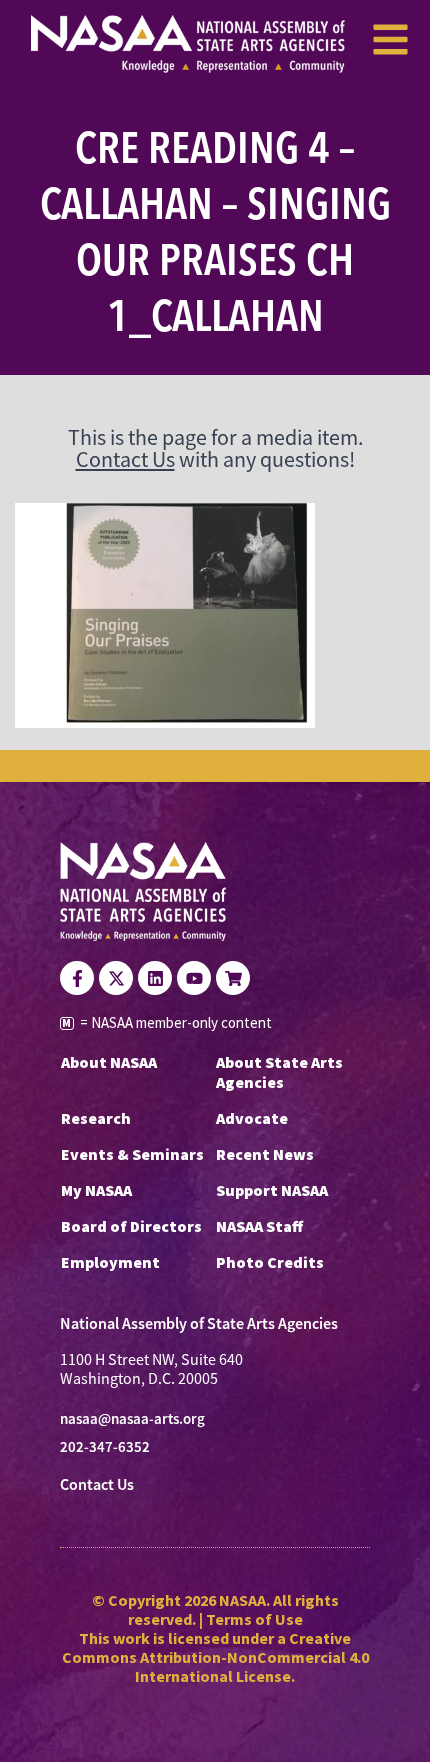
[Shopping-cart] (233, 978)
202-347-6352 (105, 1447)
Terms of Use (254, 1619)
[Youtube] (194, 978)
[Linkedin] (155, 978)
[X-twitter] (116, 978)
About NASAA (109, 1062)
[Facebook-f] (77, 978)
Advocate (252, 1118)
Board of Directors (131, 1226)
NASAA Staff (259, 1226)
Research (96, 1118)
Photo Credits (270, 1262)
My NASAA (96, 1190)
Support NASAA (272, 1190)
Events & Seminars (132, 1154)
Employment (110, 1262)
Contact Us (125, 459)
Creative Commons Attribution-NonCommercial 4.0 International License (215, 1657)
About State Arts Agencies (279, 1072)
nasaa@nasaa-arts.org (132, 1419)
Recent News (265, 1154)
